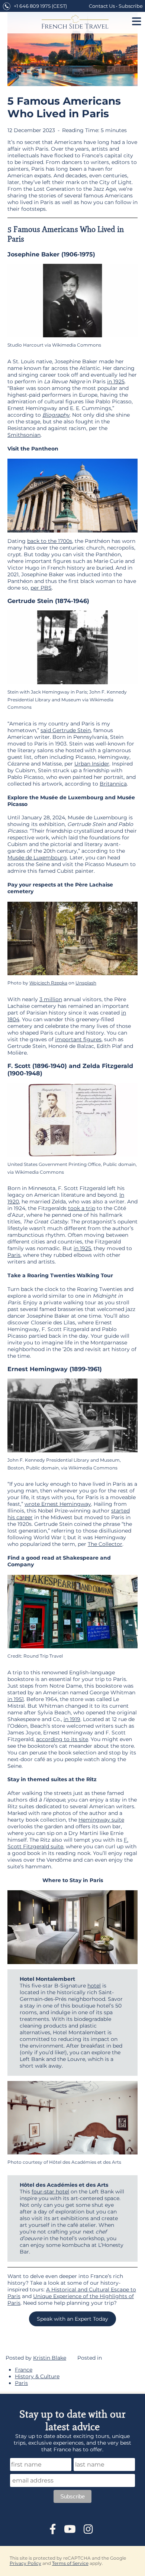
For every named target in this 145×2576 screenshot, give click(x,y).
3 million (51, 999)
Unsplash (86, 983)
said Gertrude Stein (66, 730)
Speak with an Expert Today (72, 2319)
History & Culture (37, 2376)
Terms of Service (70, 2563)
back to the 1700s (50, 541)
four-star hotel (50, 2192)
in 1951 (16, 1699)
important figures (78, 1039)
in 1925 (116, 381)
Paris (14, 1255)
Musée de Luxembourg (37, 858)
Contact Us (102, 6)
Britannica (113, 784)
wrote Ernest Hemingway (58, 1504)
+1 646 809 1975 (32, 6)
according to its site (62, 1739)
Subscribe (131, 6)
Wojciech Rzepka (48, 983)
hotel (94, 1986)
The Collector (105, 1544)
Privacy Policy (25, 2563)
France (24, 2370)
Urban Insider (92, 764)
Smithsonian (24, 435)
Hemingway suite (101, 1820)
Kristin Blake (50, 2358)
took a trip (82, 1208)
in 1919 (72, 1719)
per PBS (41, 588)
